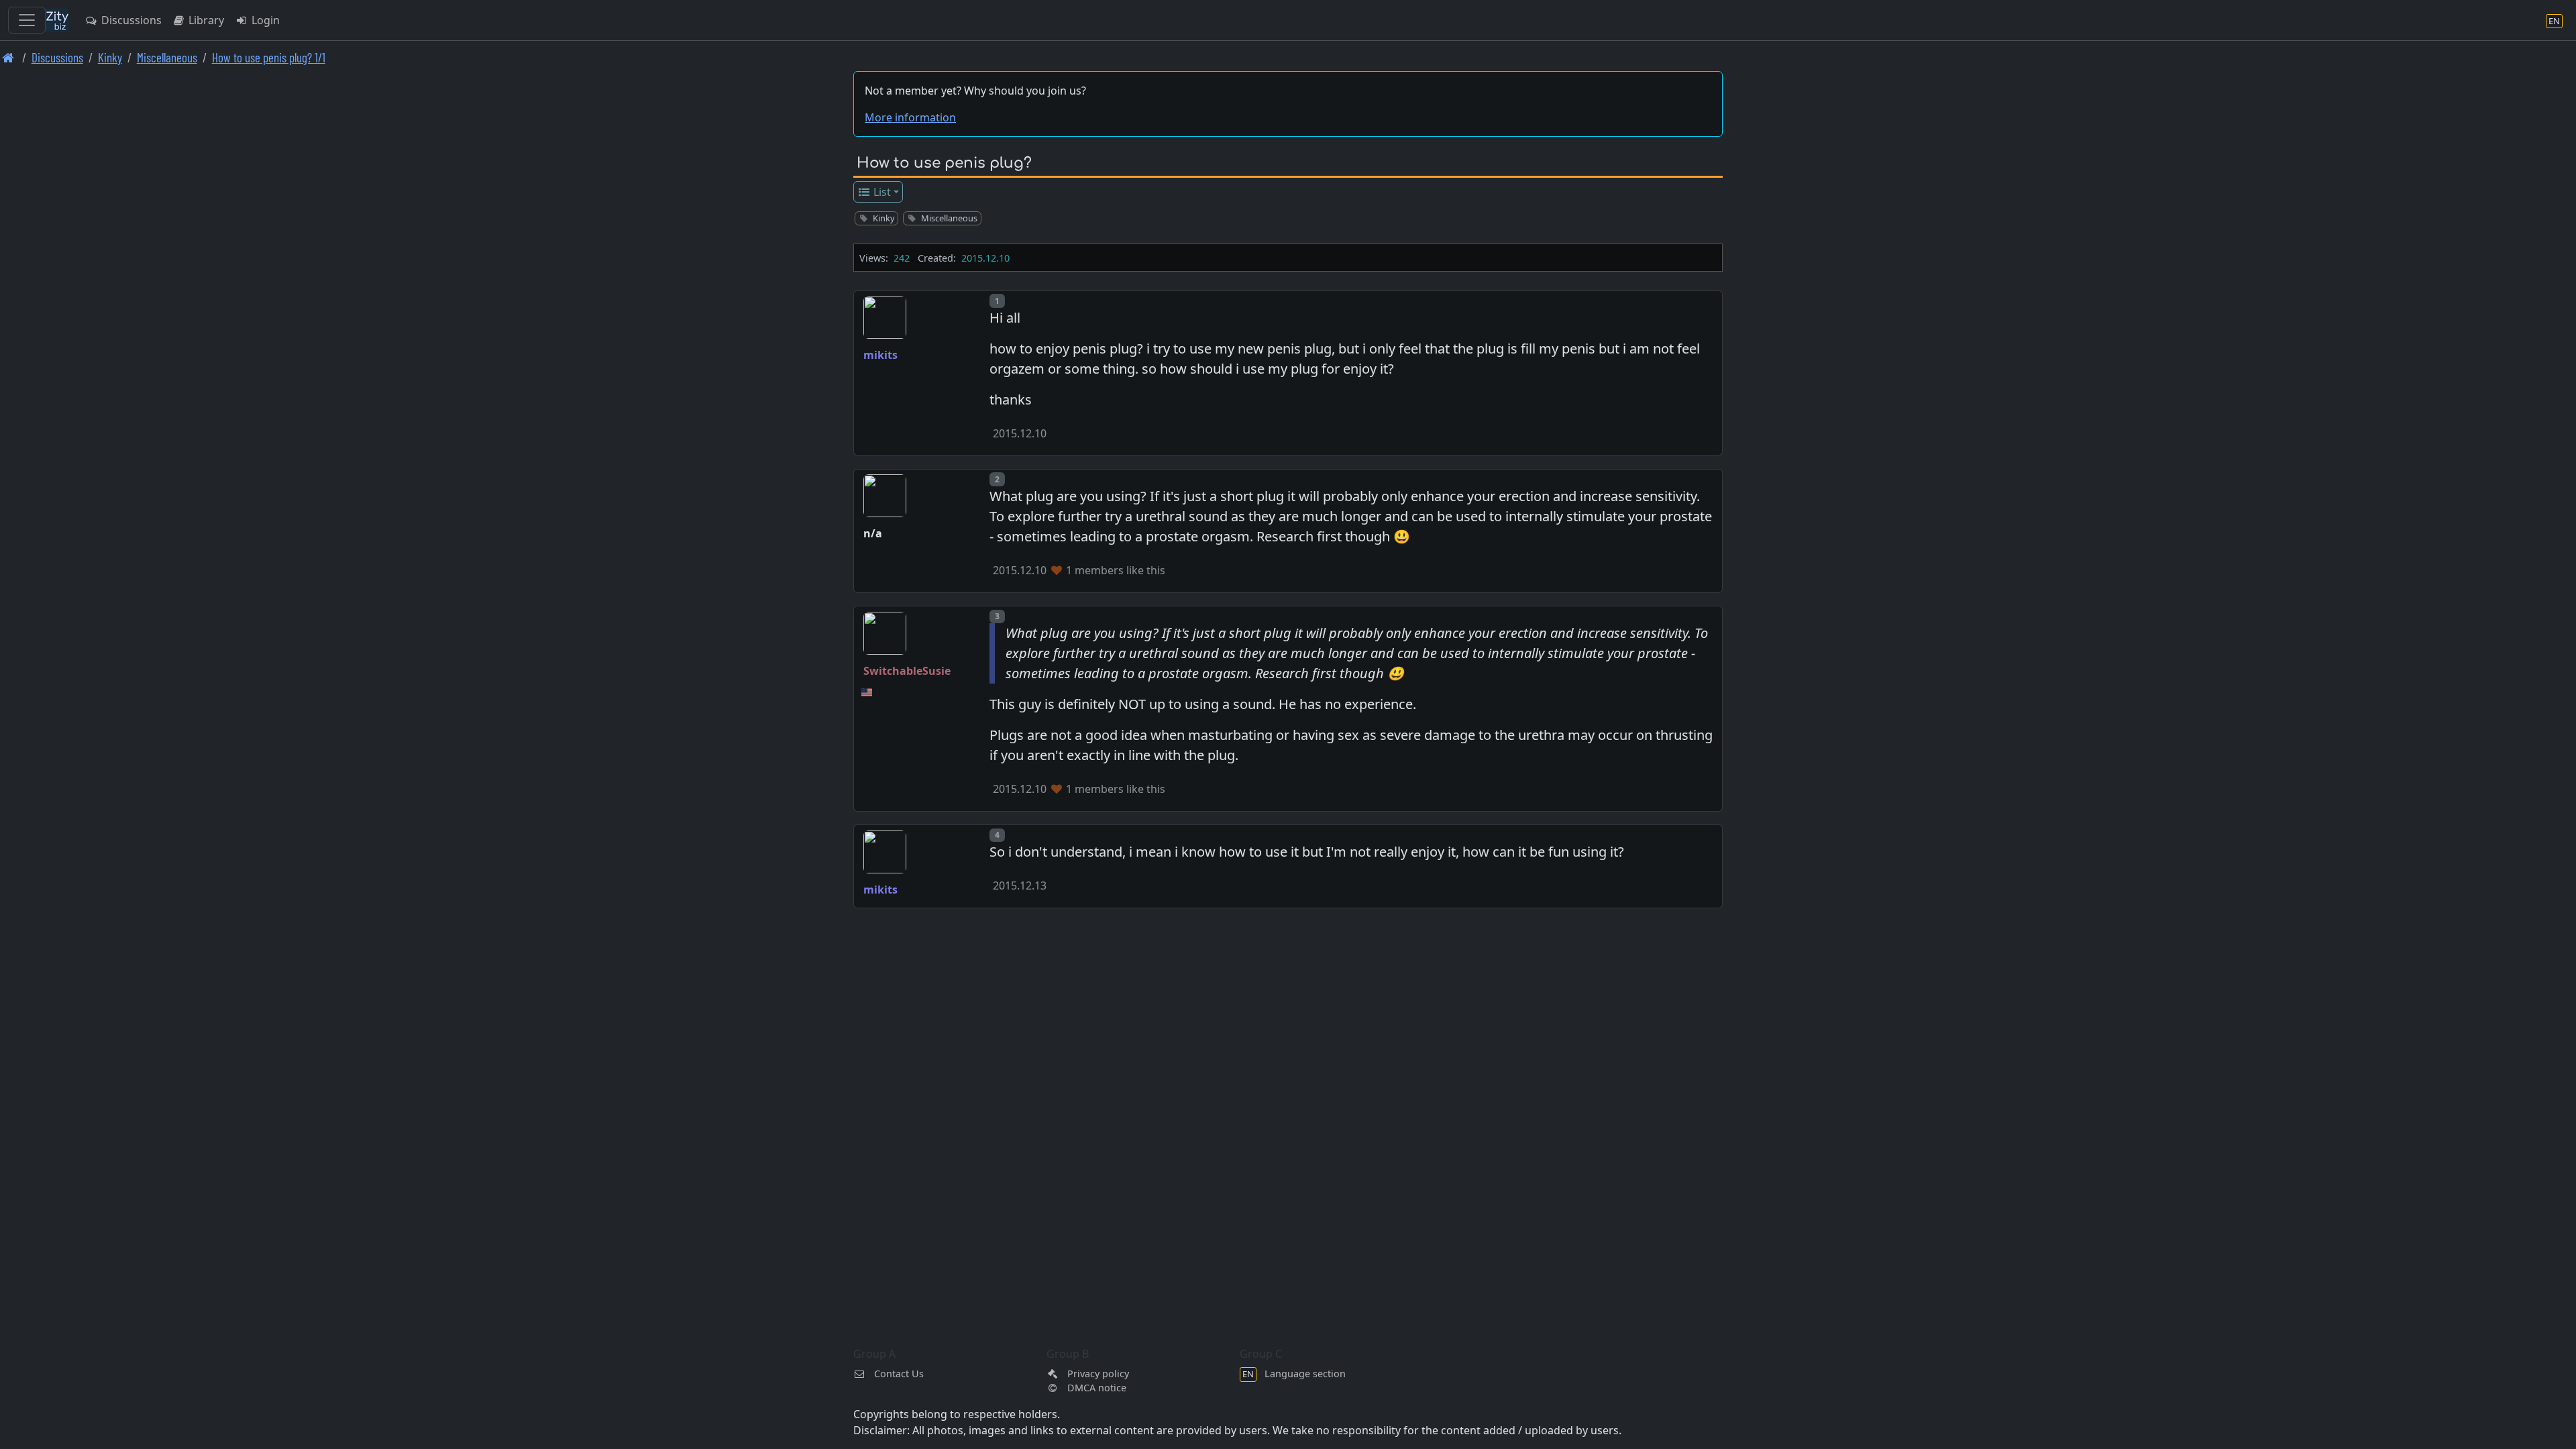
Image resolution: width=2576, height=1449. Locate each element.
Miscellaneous (167, 57)
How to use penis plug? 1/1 (269, 57)
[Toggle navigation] (27, 20)
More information (910, 117)
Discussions (130, 20)
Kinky (110, 57)
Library (205, 20)
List (881, 192)
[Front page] (8, 57)
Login (264, 20)
